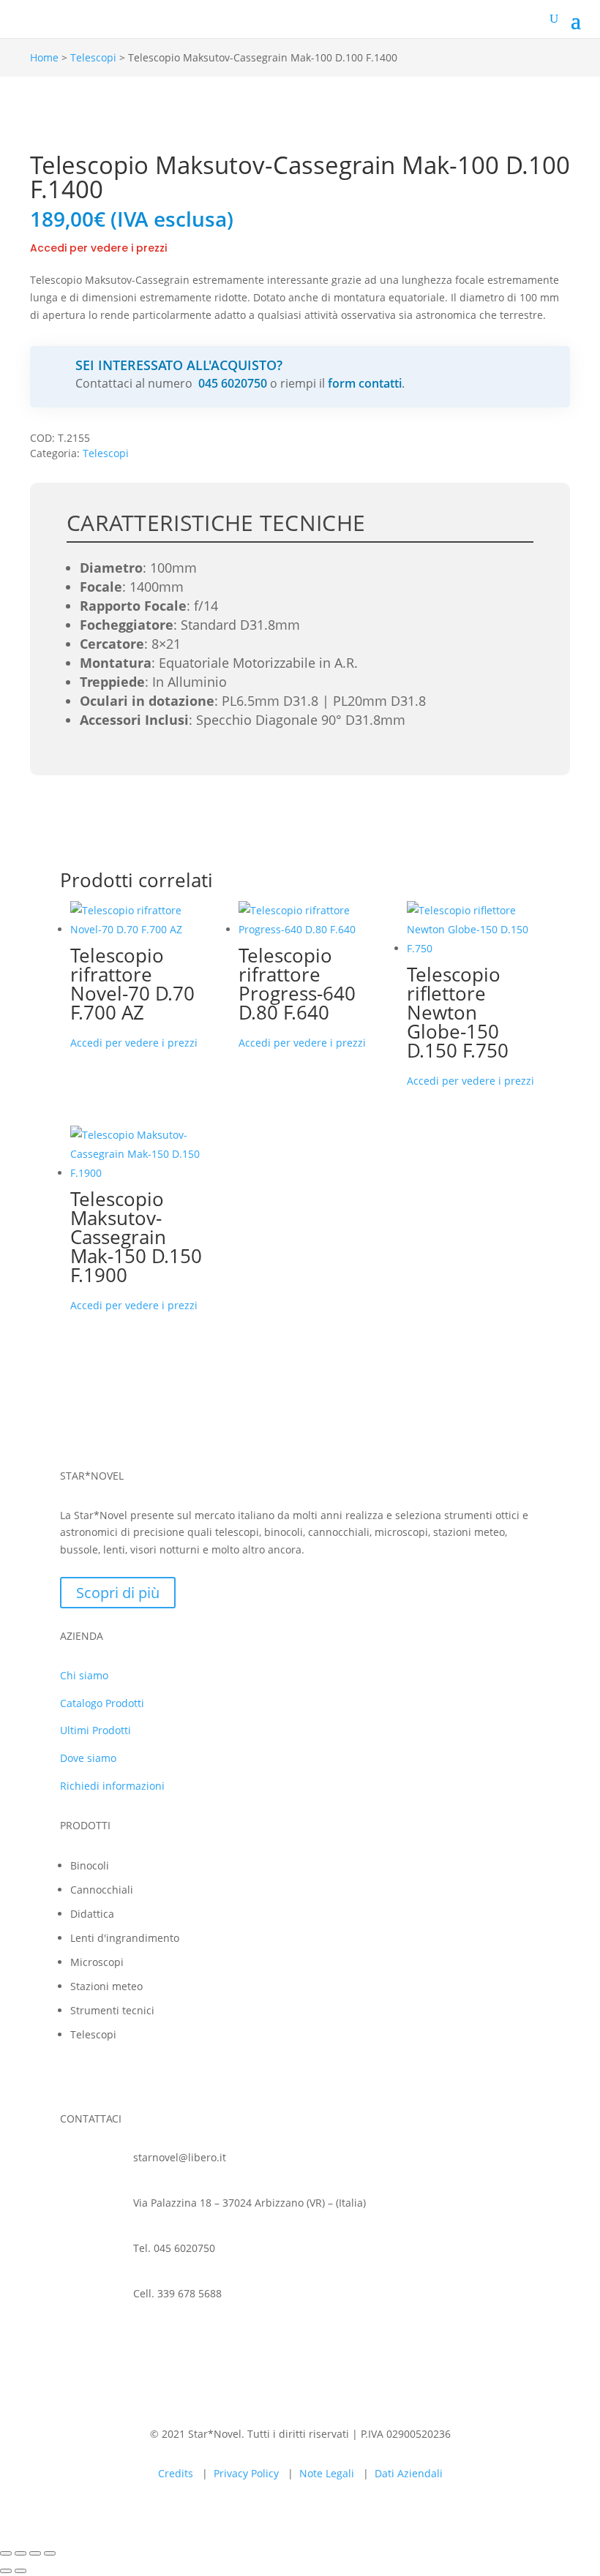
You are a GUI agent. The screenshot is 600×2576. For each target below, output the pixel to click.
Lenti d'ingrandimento (125, 1938)
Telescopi (93, 57)
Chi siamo (84, 1675)
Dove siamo (88, 1758)
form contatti (365, 383)
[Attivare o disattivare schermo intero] (20, 2553)
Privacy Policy (246, 2473)
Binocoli (90, 1865)
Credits (176, 2473)
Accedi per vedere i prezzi (134, 1043)
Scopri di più (118, 1593)
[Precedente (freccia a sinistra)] (6, 2571)
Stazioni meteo (106, 1986)
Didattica (92, 1914)
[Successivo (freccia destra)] (20, 2571)
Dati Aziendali (409, 2473)
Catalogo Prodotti (102, 1703)
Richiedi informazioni (112, 1786)
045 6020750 (233, 383)
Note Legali (327, 2473)
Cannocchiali (102, 1890)
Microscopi (97, 1962)
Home (44, 57)
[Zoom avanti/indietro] (6, 2553)
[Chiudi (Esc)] (50, 2553)
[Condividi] (35, 2553)
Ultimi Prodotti (95, 1730)
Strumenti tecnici (112, 2010)
